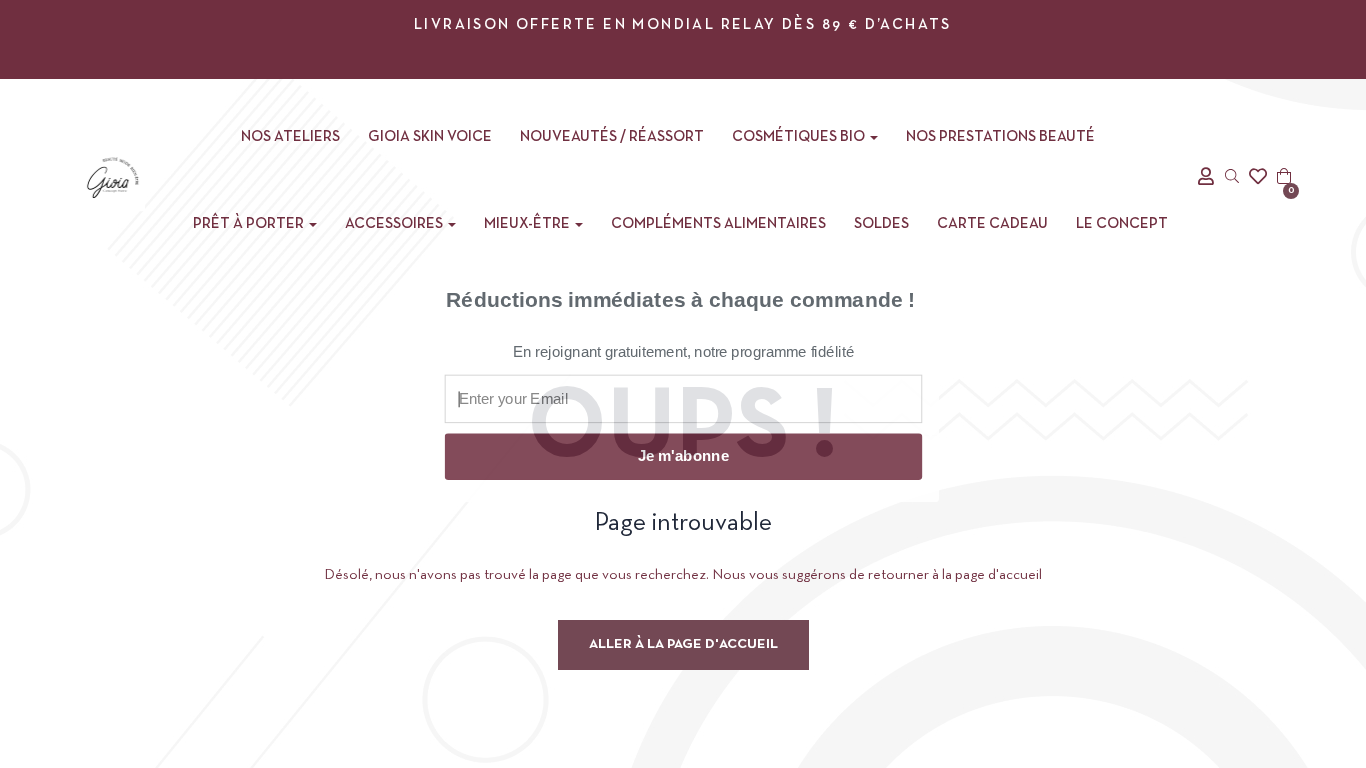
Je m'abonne (683, 456)
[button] (681, 315)
